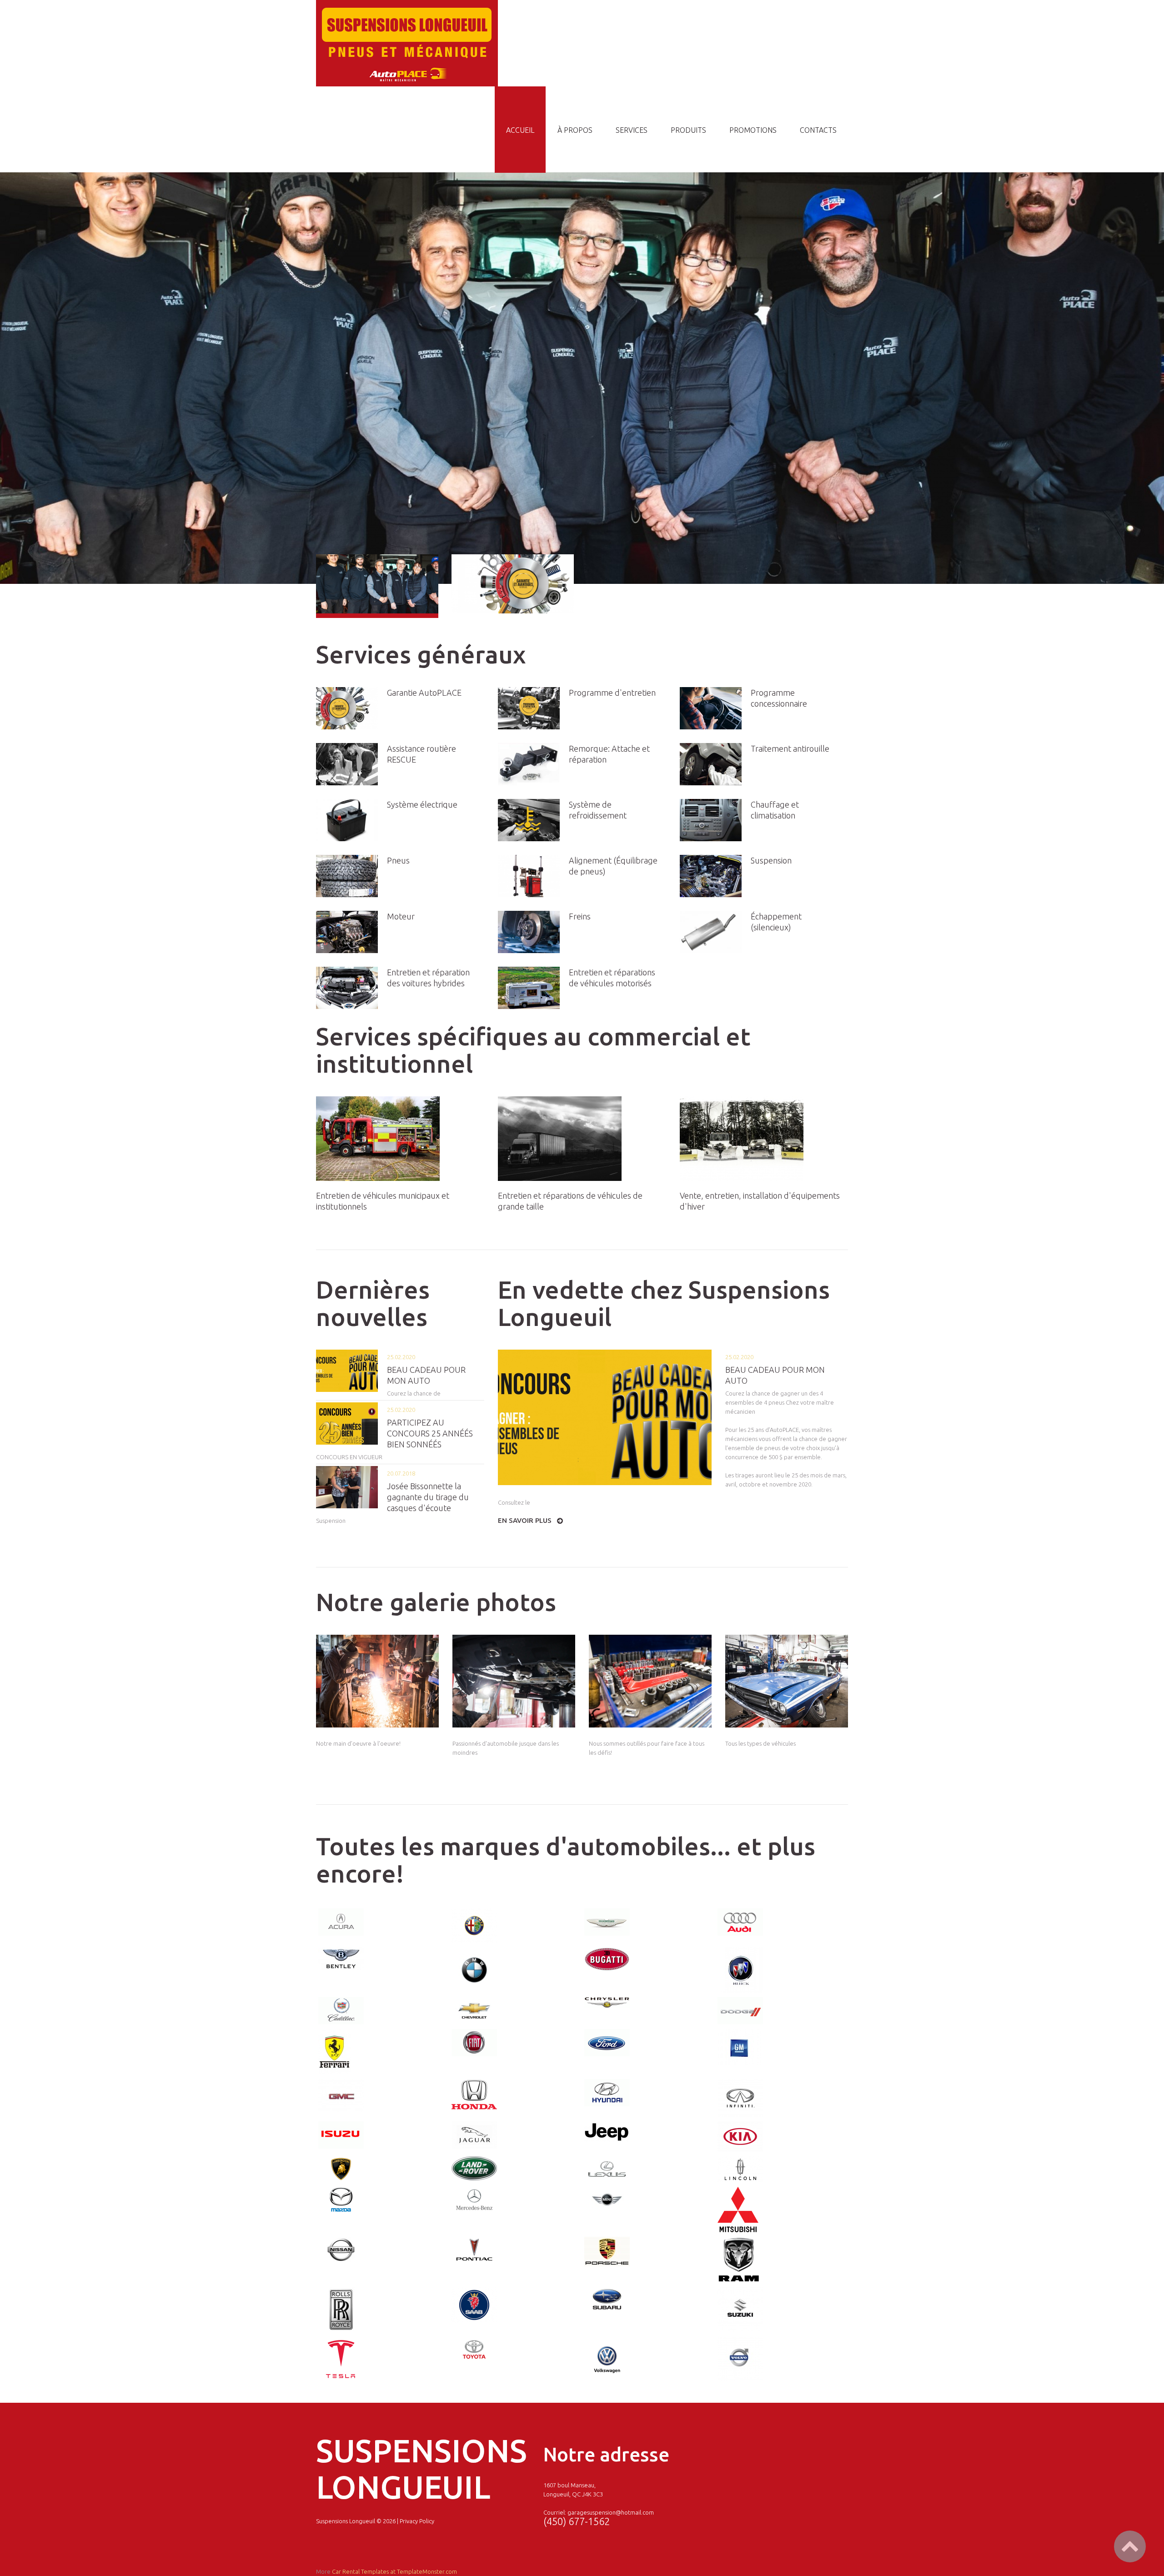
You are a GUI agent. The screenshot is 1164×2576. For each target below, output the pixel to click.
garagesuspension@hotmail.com (611, 2512)
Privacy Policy (417, 2521)
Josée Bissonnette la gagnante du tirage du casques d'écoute (428, 1497)
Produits (688, 130)
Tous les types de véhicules (760, 1743)
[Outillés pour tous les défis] (650, 1681)
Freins (580, 916)
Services (632, 130)
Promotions (753, 130)
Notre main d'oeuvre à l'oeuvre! (358, 1743)
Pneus (398, 860)
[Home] (407, 5)
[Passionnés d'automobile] (514, 1681)
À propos (575, 130)
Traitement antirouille (790, 748)
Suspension (771, 860)
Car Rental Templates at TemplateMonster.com (394, 2571)
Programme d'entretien (612, 693)
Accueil (520, 130)
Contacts (818, 130)
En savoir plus (525, 1520)
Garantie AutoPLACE (424, 693)
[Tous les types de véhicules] (787, 1681)
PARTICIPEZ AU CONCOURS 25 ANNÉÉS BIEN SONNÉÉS (430, 1433)
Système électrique (422, 804)
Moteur (401, 916)
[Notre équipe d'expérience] (377, 1681)
